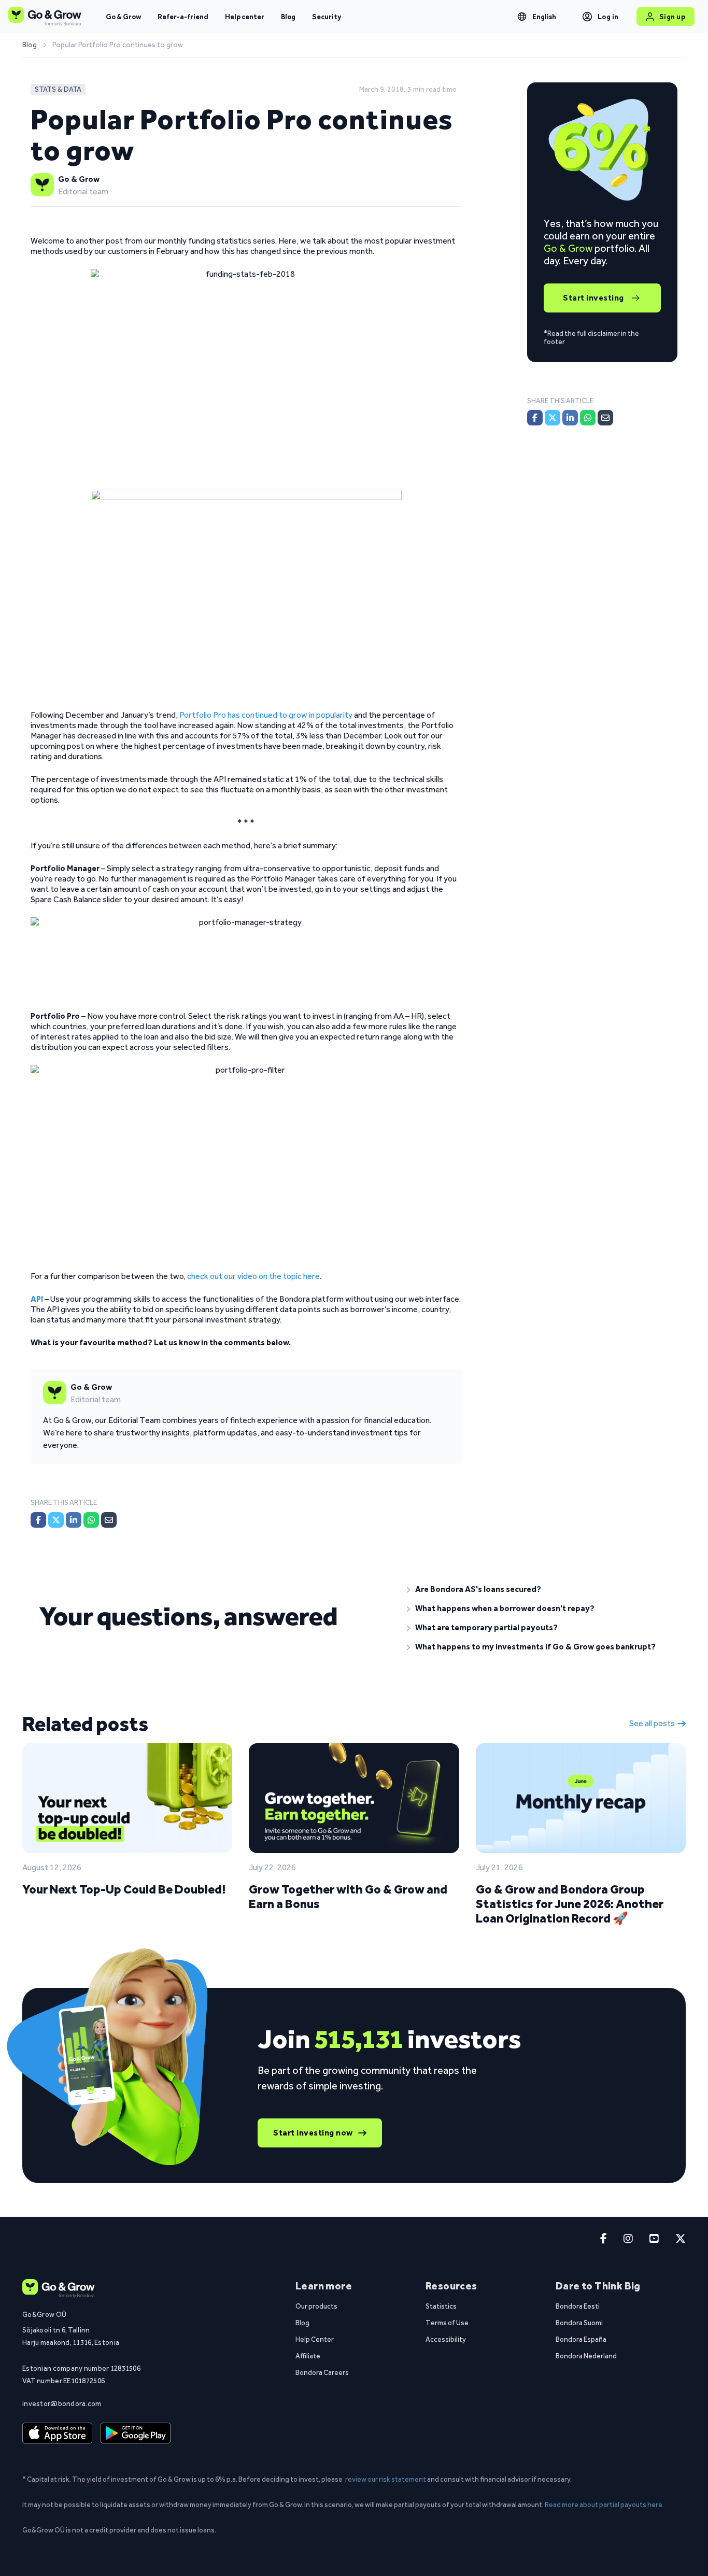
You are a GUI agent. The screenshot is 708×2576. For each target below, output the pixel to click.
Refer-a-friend (183, 17)
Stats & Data (58, 89)
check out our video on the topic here (253, 1276)
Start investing (593, 298)
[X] (56, 1520)
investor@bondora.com (62, 2403)
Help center (245, 17)
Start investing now (313, 2133)
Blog (288, 17)
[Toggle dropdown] (522, 17)
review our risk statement (386, 2479)
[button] (538, 1589)
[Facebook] (38, 1520)
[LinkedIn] (74, 1520)
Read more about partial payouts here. (604, 2504)
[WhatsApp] (91, 1520)
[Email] (109, 1520)
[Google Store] (136, 2433)
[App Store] (57, 2433)
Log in (608, 17)
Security (327, 17)
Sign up (672, 17)
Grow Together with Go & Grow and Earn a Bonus (348, 1896)
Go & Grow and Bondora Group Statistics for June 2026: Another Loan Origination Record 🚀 (570, 1904)
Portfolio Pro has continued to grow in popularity (266, 715)
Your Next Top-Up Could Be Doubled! (124, 1889)
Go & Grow (123, 17)
